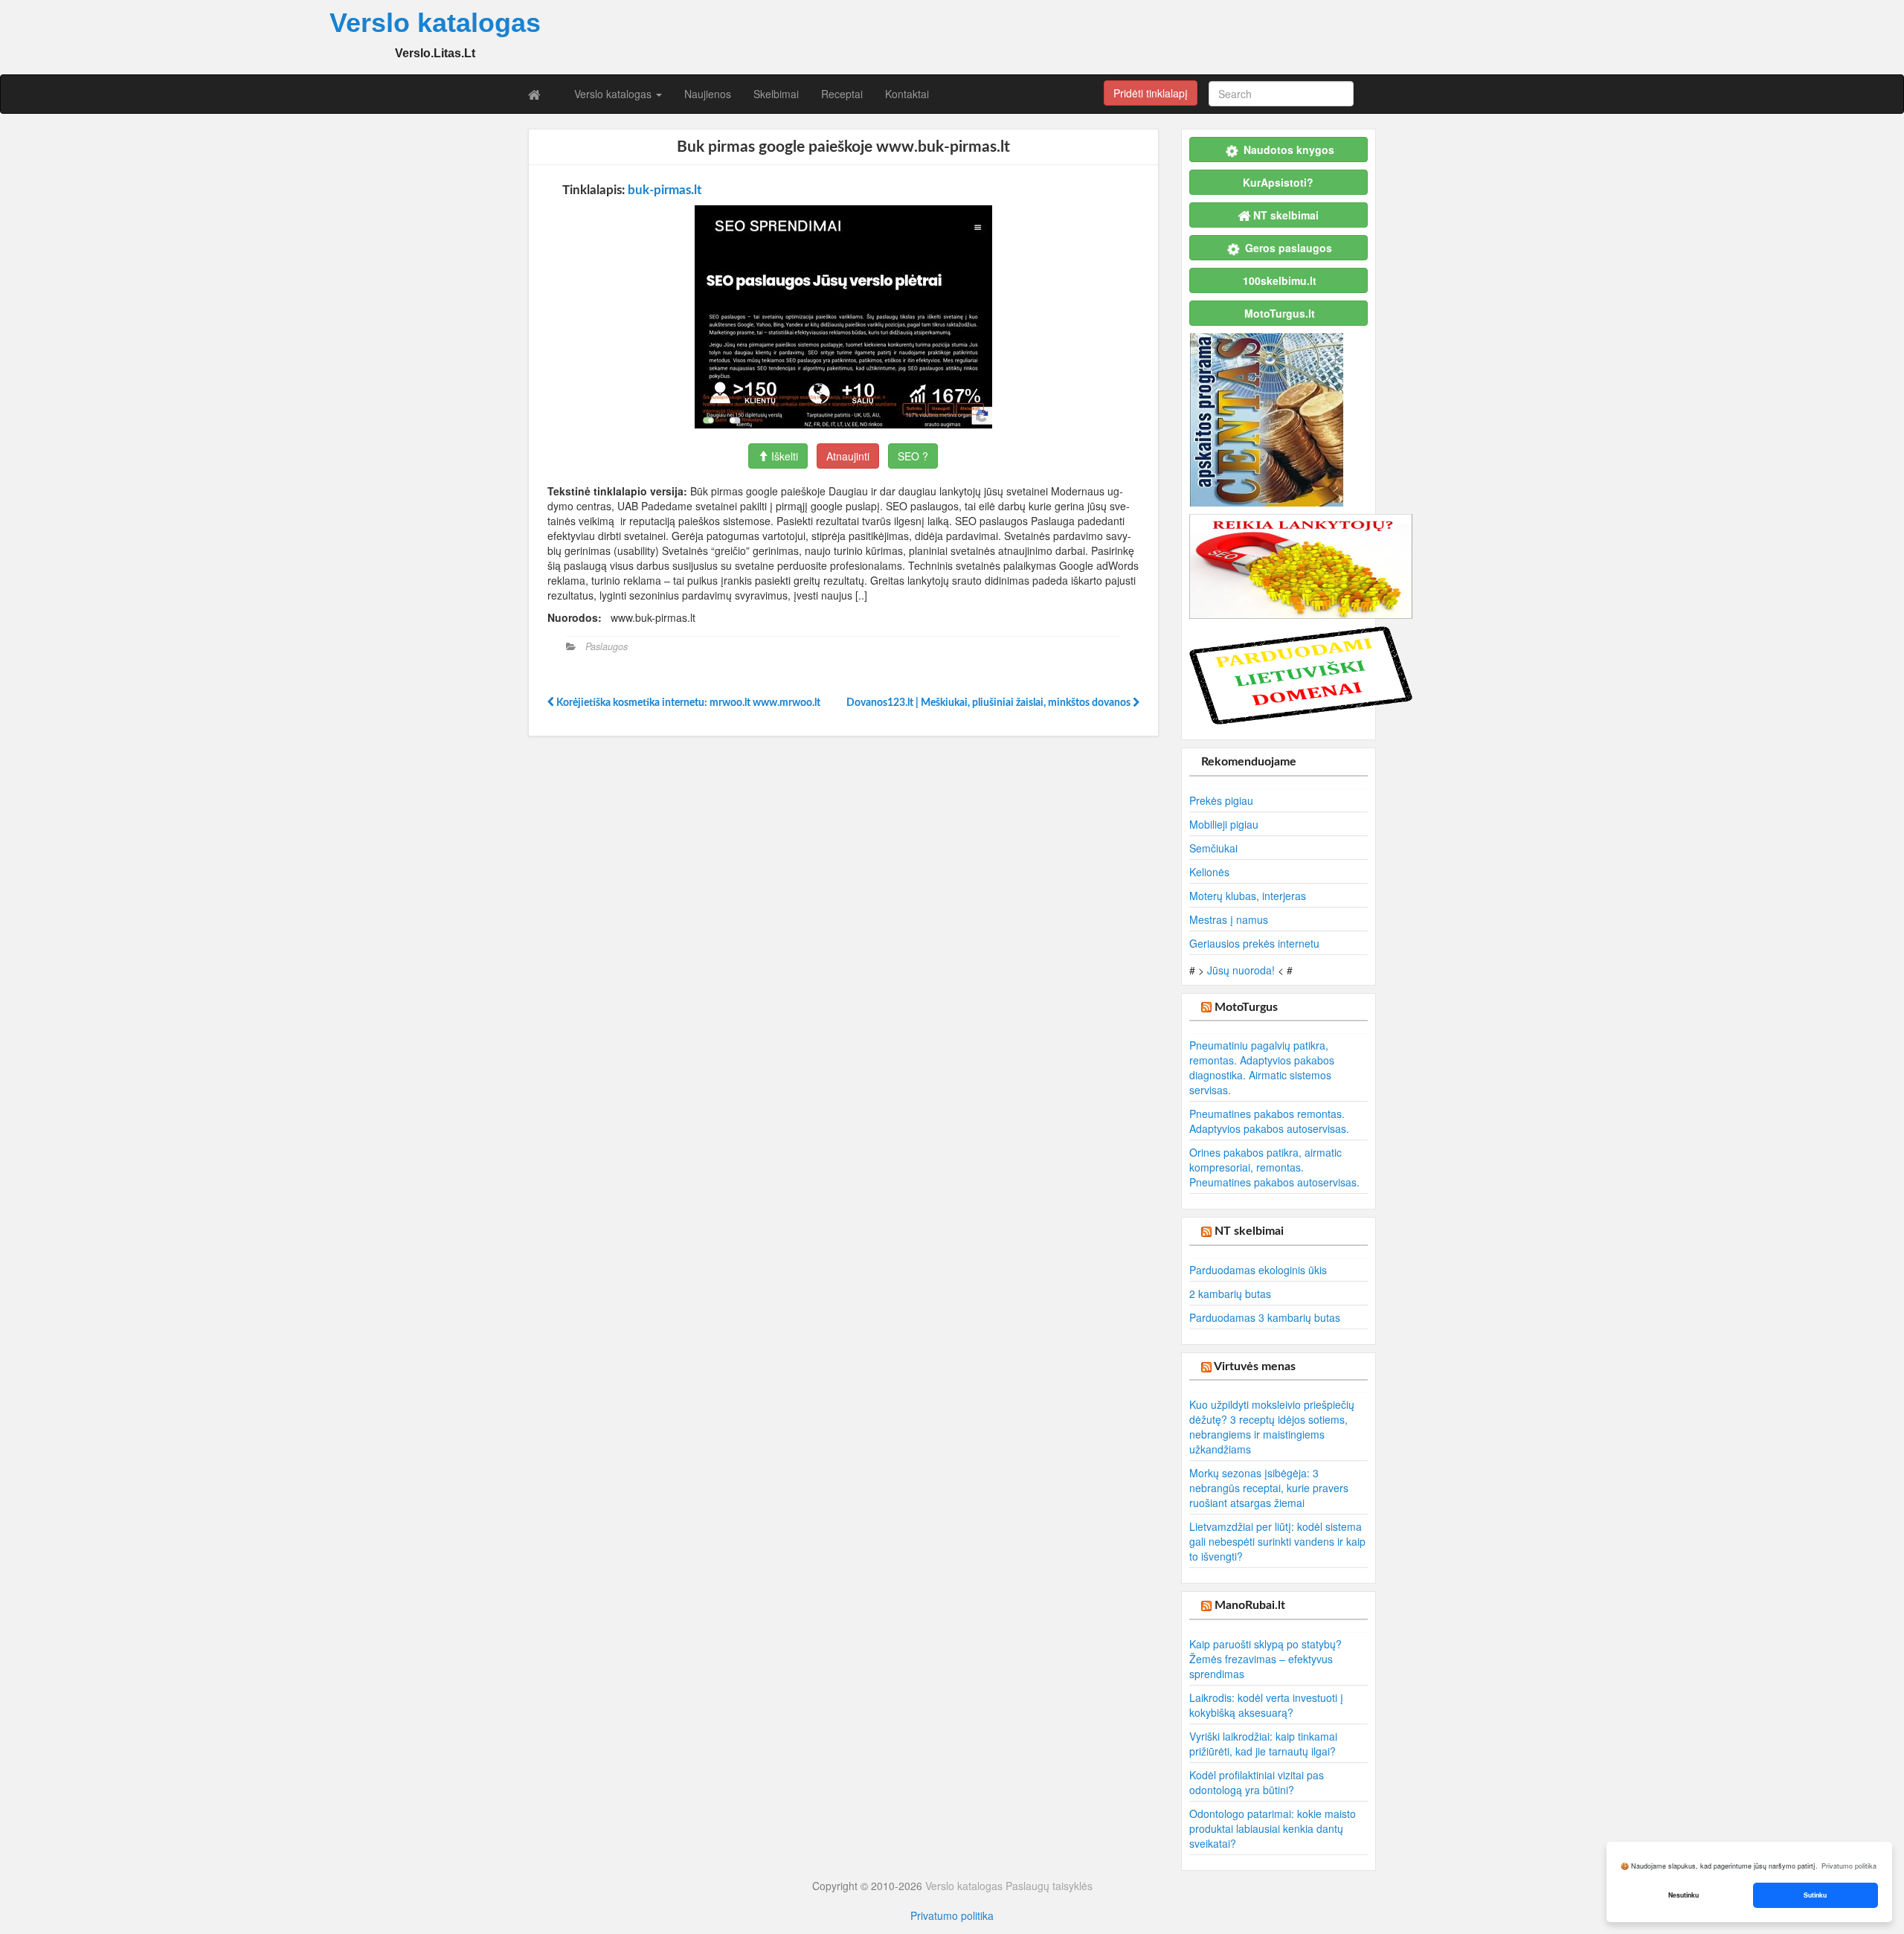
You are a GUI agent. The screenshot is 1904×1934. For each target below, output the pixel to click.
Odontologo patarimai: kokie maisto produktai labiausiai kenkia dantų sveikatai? (1273, 1828)
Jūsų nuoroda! (1241, 970)
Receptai (842, 94)
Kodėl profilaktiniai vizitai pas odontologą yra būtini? (1257, 1782)
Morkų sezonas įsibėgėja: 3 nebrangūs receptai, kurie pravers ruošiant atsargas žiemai (1269, 1488)
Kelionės (1209, 872)
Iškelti (783, 456)
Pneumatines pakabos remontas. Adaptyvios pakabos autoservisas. (1269, 1121)
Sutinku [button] (1815, 1895)
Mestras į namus (1229, 919)
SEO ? (913, 456)
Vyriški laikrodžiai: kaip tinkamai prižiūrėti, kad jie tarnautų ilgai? (1263, 1744)
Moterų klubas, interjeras (1248, 896)
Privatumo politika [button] (1849, 1866)
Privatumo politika (952, 1915)
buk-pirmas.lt (665, 190)
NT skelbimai (1249, 1231)
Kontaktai (907, 94)
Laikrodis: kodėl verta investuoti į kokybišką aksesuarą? (1266, 1705)
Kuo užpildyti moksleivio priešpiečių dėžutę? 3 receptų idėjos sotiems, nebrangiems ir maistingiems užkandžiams (1272, 1427)
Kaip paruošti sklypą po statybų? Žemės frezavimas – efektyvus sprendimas (1265, 1659)
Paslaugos (607, 646)
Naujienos (708, 94)
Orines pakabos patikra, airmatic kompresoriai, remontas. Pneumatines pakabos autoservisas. (1274, 1167)
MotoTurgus (1246, 1007)
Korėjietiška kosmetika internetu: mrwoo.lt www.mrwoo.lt (687, 703)
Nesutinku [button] (1683, 1895)
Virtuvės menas (1255, 1366)
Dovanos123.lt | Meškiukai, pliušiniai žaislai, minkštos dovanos (990, 703)
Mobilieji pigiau (1224, 824)
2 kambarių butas (1230, 1294)
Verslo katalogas (614, 94)
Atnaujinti (848, 456)
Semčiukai (1213, 848)
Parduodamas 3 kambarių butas (1265, 1317)
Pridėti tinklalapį (1151, 93)
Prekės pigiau (1221, 800)
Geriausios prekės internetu (1254, 943)
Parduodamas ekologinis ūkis (1258, 1270)
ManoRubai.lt (1250, 1605)
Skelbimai (776, 94)
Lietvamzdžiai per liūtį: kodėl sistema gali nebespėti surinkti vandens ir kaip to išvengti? (1277, 1541)
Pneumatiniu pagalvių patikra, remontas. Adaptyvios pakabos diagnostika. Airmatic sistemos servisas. (1262, 1067)
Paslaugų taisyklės (1049, 1886)
